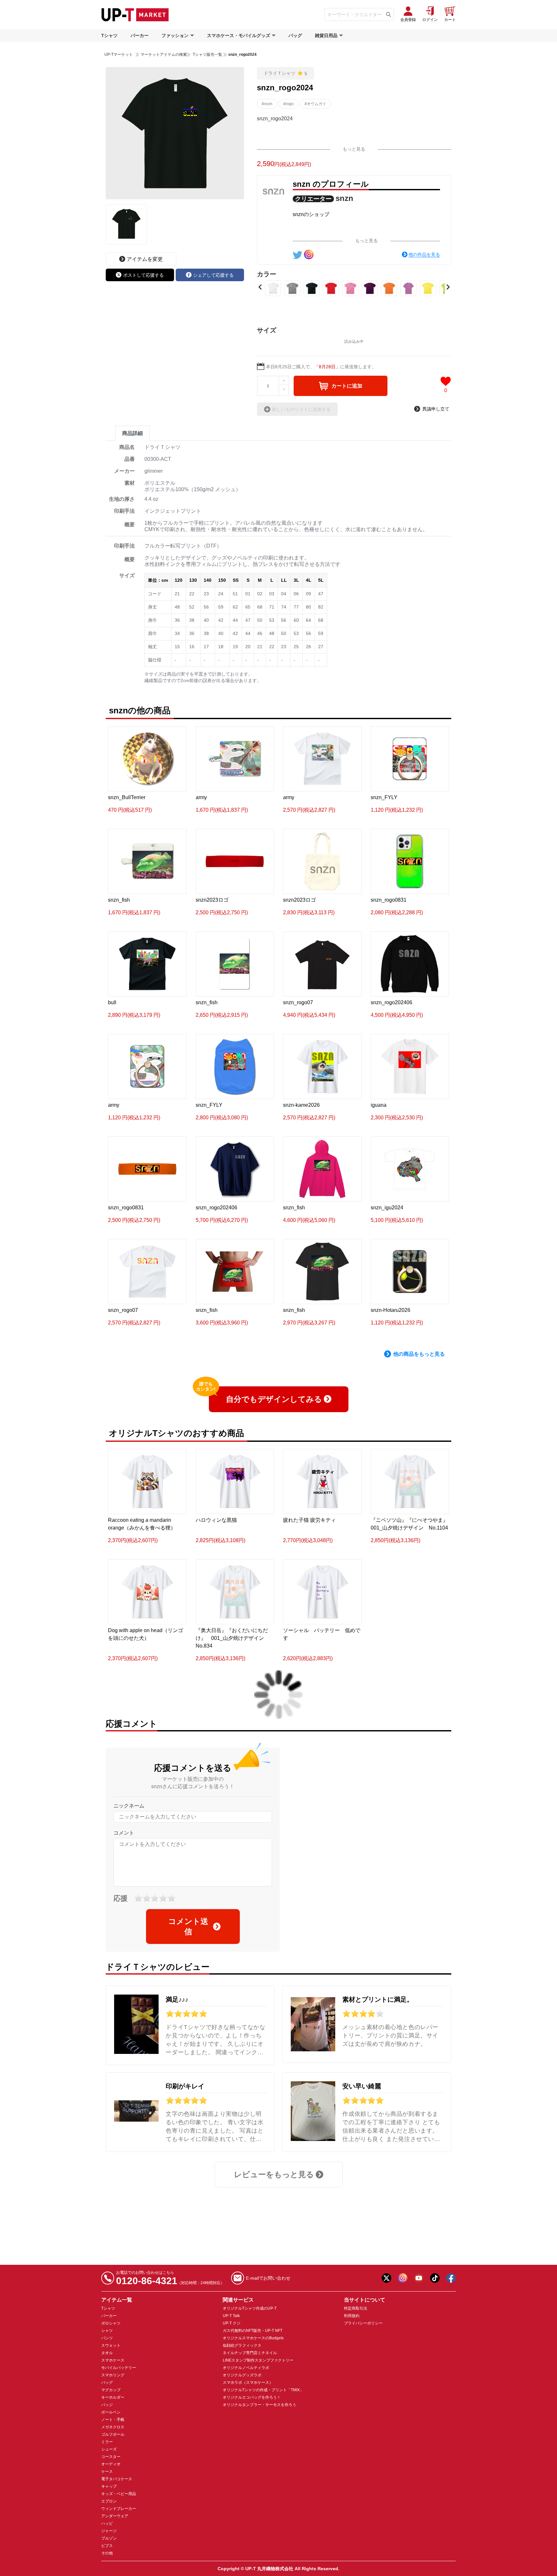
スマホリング (113, 2375)
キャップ (109, 2486)
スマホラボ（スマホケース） (248, 2383)
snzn (344, 198)
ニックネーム (129, 1806)
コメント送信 (188, 1926)
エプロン (109, 2501)
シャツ (107, 2331)
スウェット (111, 2345)
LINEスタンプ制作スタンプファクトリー (258, 2360)
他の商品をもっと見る (419, 1354)
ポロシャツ (111, 2323)
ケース (107, 2472)
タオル (107, 2353)
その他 (107, 2553)
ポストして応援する (143, 275)
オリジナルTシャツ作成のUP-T (250, 2308)
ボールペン (111, 2412)
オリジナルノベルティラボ (246, 2368)
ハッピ (107, 2523)
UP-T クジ (232, 2323)
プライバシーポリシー (363, 2323)
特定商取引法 (356, 2308)
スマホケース (113, 2360)
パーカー (140, 35)
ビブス (107, 2546)
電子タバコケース (117, 2479)
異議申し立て (436, 409)
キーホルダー (113, 2397)
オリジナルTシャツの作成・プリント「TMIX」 (263, 2390)
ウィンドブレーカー (119, 2509)
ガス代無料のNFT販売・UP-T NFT (253, 2331)
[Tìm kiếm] (389, 15)
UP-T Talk (231, 2316)
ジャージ (109, 2531)
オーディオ (111, 2464)
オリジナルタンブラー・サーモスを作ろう (259, 2405)
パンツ (107, 2338)
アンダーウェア (115, 2516)
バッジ (107, 2405)
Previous (260, 287)
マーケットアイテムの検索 (164, 54)
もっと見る (354, 149)
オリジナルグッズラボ (242, 2375)
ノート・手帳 (113, 2420)
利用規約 (352, 2316)
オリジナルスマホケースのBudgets (253, 2338)
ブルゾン (109, 2538)
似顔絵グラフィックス (242, 2345)
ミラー (107, 2442)
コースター (111, 2457)
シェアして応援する (213, 275)
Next (448, 287)
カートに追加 (347, 386)
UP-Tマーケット (119, 54)
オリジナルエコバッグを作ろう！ (252, 2397)
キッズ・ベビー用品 (119, 2494)
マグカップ (111, 2390)
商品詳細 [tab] (132, 433)
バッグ (295, 35)
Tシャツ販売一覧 (207, 54)
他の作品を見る (424, 254)
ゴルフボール (113, 2434)
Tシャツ (109, 35)
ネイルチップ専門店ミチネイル (250, 2353)
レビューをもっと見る (274, 2174)
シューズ (109, 2449)
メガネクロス (113, 2427)
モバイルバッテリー (119, 2368)
